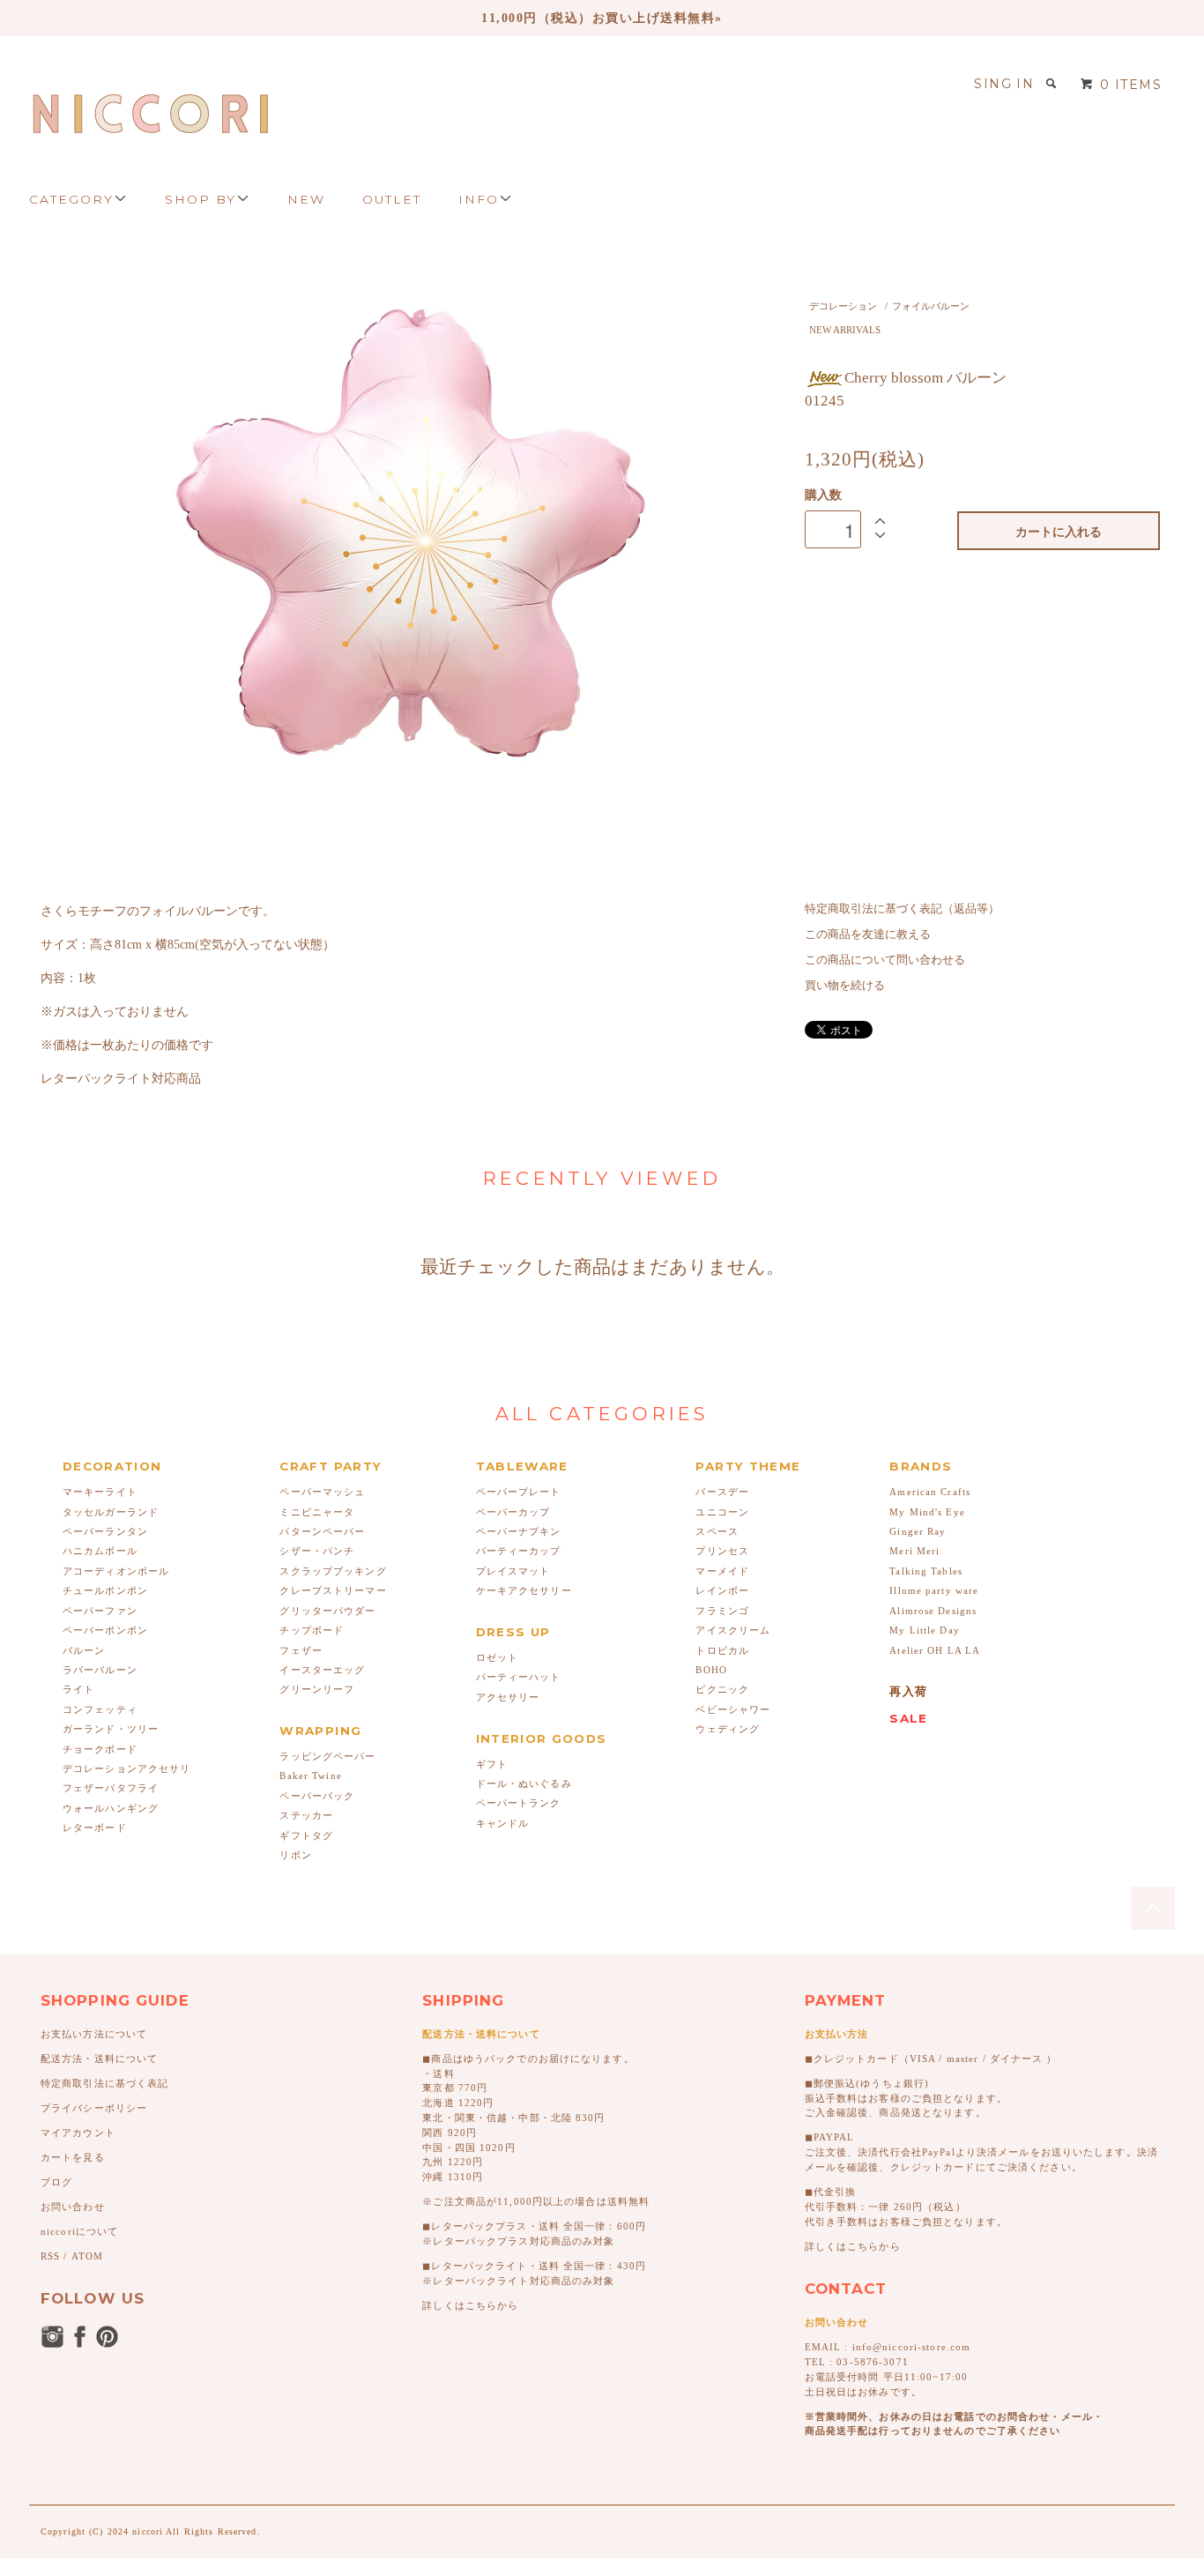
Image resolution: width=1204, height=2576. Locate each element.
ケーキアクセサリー (524, 1590)
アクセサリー (508, 1697)
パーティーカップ (519, 1551)
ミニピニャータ (317, 1512)
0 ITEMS (1131, 85)
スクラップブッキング (333, 1571)
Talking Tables (926, 1571)
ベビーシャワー (733, 1709)
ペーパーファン (100, 1611)
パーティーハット (519, 1677)
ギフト (492, 1764)
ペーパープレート (519, 1492)
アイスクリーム (733, 1630)
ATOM (87, 2256)
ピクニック (722, 1689)
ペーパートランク (519, 1803)
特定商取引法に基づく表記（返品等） (902, 909)
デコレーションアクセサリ (126, 1768)
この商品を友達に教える (868, 934)
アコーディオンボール (116, 1571)
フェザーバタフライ (111, 1788)
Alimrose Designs (933, 1611)
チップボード (312, 1630)
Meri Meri (914, 1551)
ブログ (56, 2182)
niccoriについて (79, 2231)
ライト (78, 1689)
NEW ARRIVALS (845, 330)
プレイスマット (513, 1571)
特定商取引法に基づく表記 (104, 2083)
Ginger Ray (918, 1531)
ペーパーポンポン (105, 1630)
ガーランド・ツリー (111, 1729)
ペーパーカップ (513, 1512)
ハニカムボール (100, 1551)
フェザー (301, 1650)
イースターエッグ (322, 1670)
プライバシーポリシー (94, 2108)
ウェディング (728, 1729)
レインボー (722, 1590)
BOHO (711, 1670)
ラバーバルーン (100, 1670)
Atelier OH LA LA (935, 1650)
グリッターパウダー (327, 1611)
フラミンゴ (722, 1611)
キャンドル (503, 1823)
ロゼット (497, 1657)
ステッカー (306, 1815)
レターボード (95, 1828)
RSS (50, 2256)
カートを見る (73, 2157)
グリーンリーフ (317, 1689)
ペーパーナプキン (519, 1531)
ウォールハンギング (111, 1808)
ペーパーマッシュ (322, 1492)
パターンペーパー (322, 1531)
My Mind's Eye (927, 1512)
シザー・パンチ (317, 1551)
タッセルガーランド (111, 1512)
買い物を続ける (845, 986)
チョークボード (100, 1749)
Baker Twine (310, 1776)
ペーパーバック (317, 1796)
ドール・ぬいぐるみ (524, 1783)
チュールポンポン (105, 1590)
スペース (717, 1531)
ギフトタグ (306, 1835)
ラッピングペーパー (327, 1756)
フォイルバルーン (931, 306)
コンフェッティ (100, 1709)
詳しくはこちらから (470, 2305)
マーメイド (722, 1571)
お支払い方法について (94, 2034)
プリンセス (722, 1551)
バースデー (722, 1492)
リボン (295, 1855)
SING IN (1004, 84)
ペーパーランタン (105, 1531)
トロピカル (722, 1650)
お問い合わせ (73, 2207)
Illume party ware (934, 1590)
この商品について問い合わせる (885, 960)
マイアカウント (78, 2133)
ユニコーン (722, 1512)
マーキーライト (100, 1492)
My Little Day (925, 1630)
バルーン (84, 1650)
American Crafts (930, 1492)
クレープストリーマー (333, 1590)
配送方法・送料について (99, 2059)
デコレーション (843, 306)
